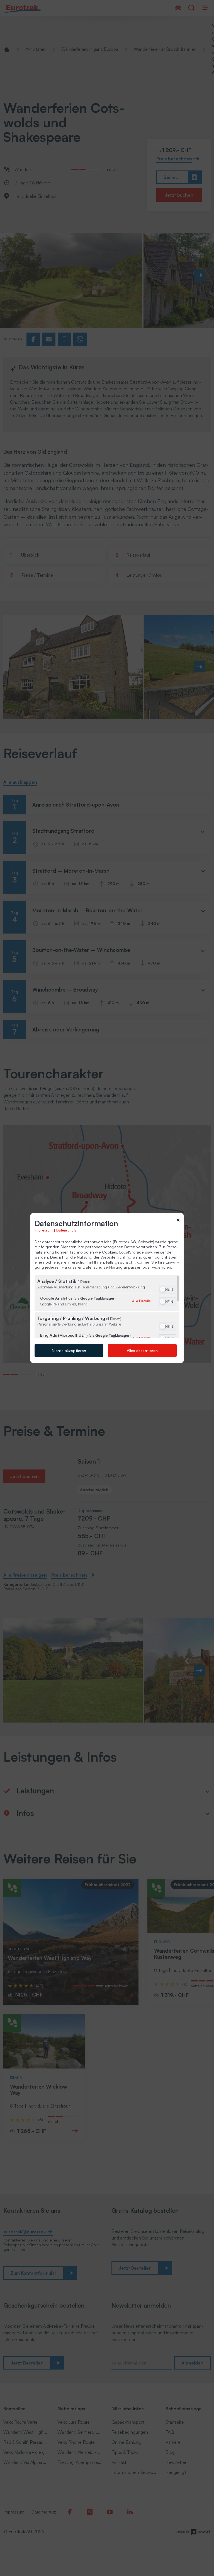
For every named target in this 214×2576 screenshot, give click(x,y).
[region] (107, 1307)
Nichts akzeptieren (69, 1350)
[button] (163, 1289)
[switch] (168, 1289)
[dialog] (107, 1288)
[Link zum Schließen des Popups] (178, 1221)
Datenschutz (66, 1230)
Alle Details (141, 1301)
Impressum (44, 1230)
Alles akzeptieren (142, 1350)
